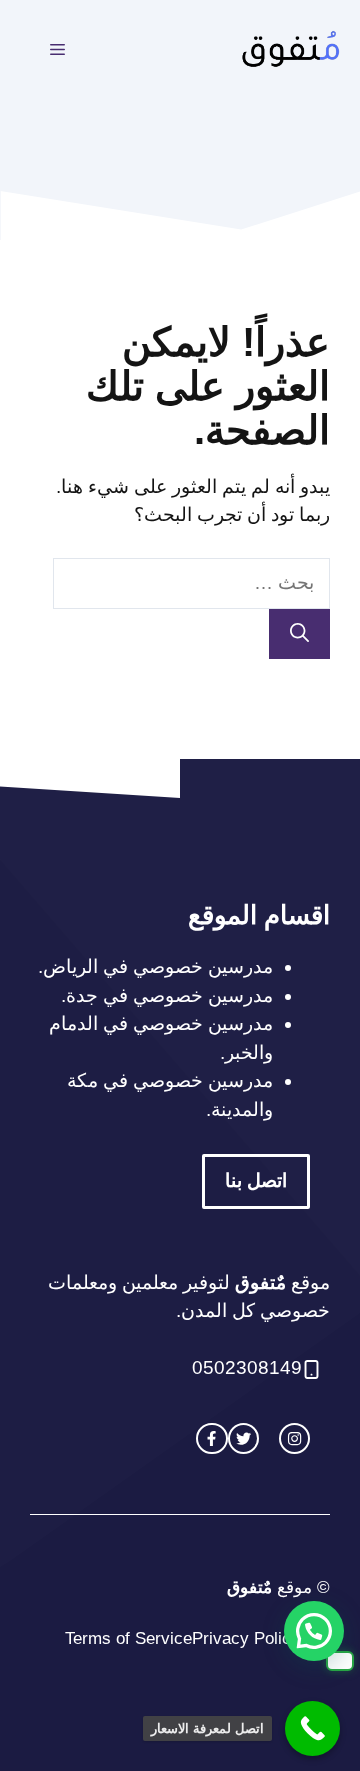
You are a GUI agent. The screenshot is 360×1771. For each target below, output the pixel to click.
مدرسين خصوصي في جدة (169, 995)
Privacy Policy (246, 1638)
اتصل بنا (256, 1180)
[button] (314, 1631)
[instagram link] (294, 1438)
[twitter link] (243, 1438)
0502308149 (247, 1367)
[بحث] (299, 634)
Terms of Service (128, 1638)
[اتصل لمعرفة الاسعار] (312, 1728)
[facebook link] (211, 1438)
